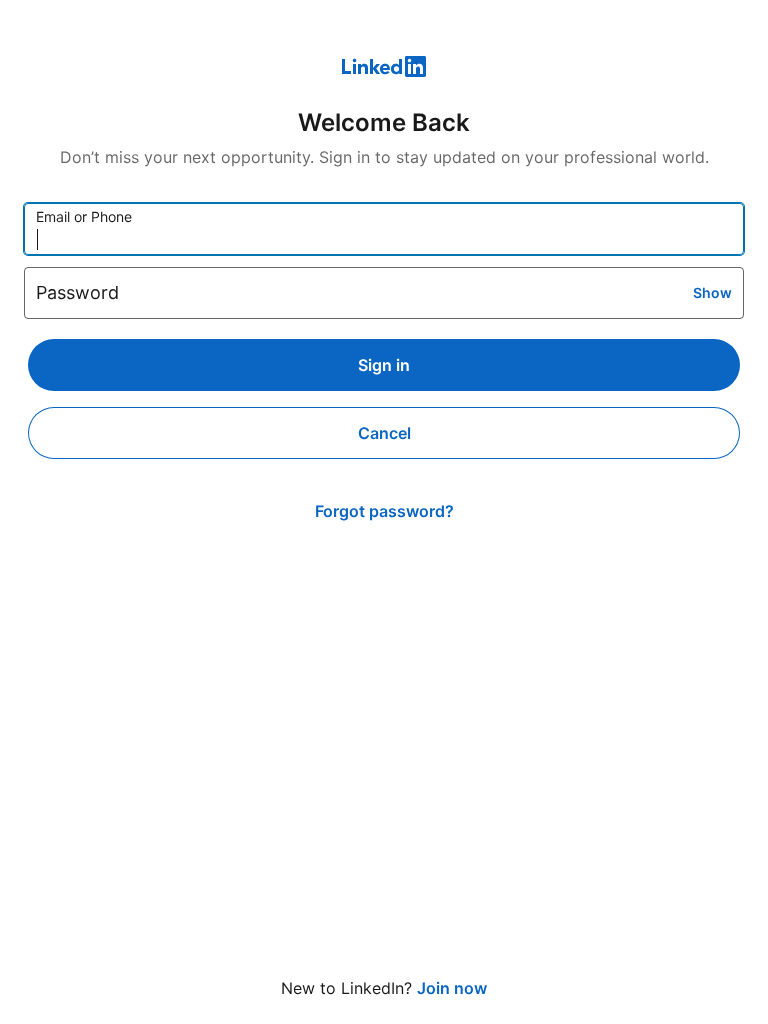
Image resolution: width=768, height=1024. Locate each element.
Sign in (384, 365)
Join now (452, 988)
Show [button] (712, 292)
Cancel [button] (384, 433)
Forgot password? (384, 511)
